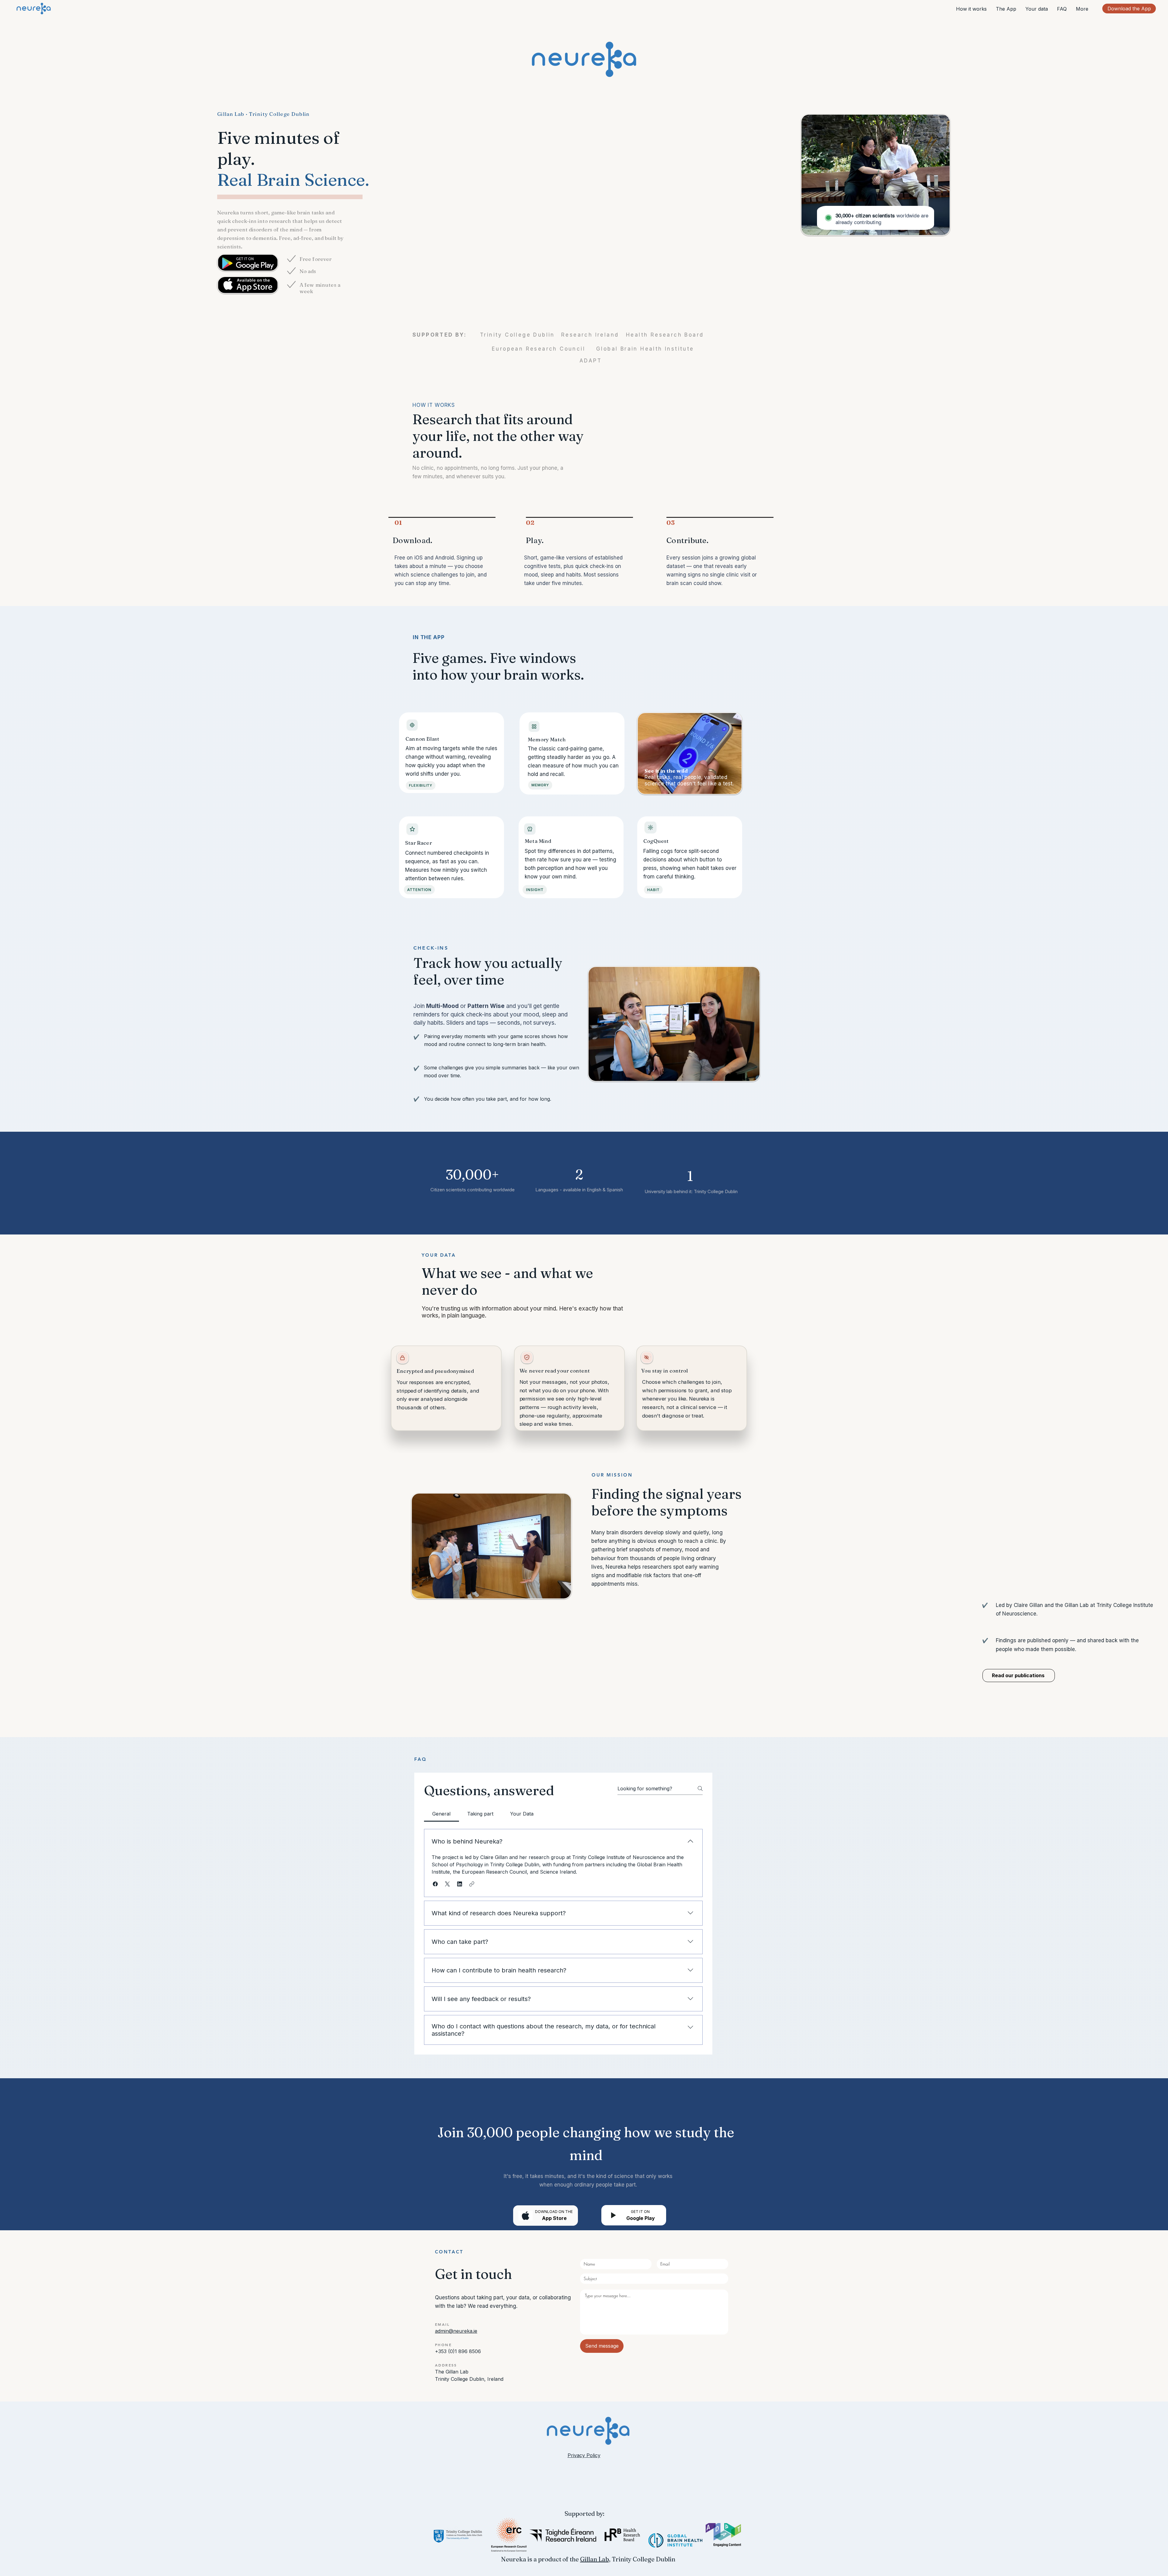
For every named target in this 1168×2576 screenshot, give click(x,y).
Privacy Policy (584, 2455)
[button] (435, 1884)
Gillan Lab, (595, 2559)
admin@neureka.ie (456, 2331)
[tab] (441, 1814)
